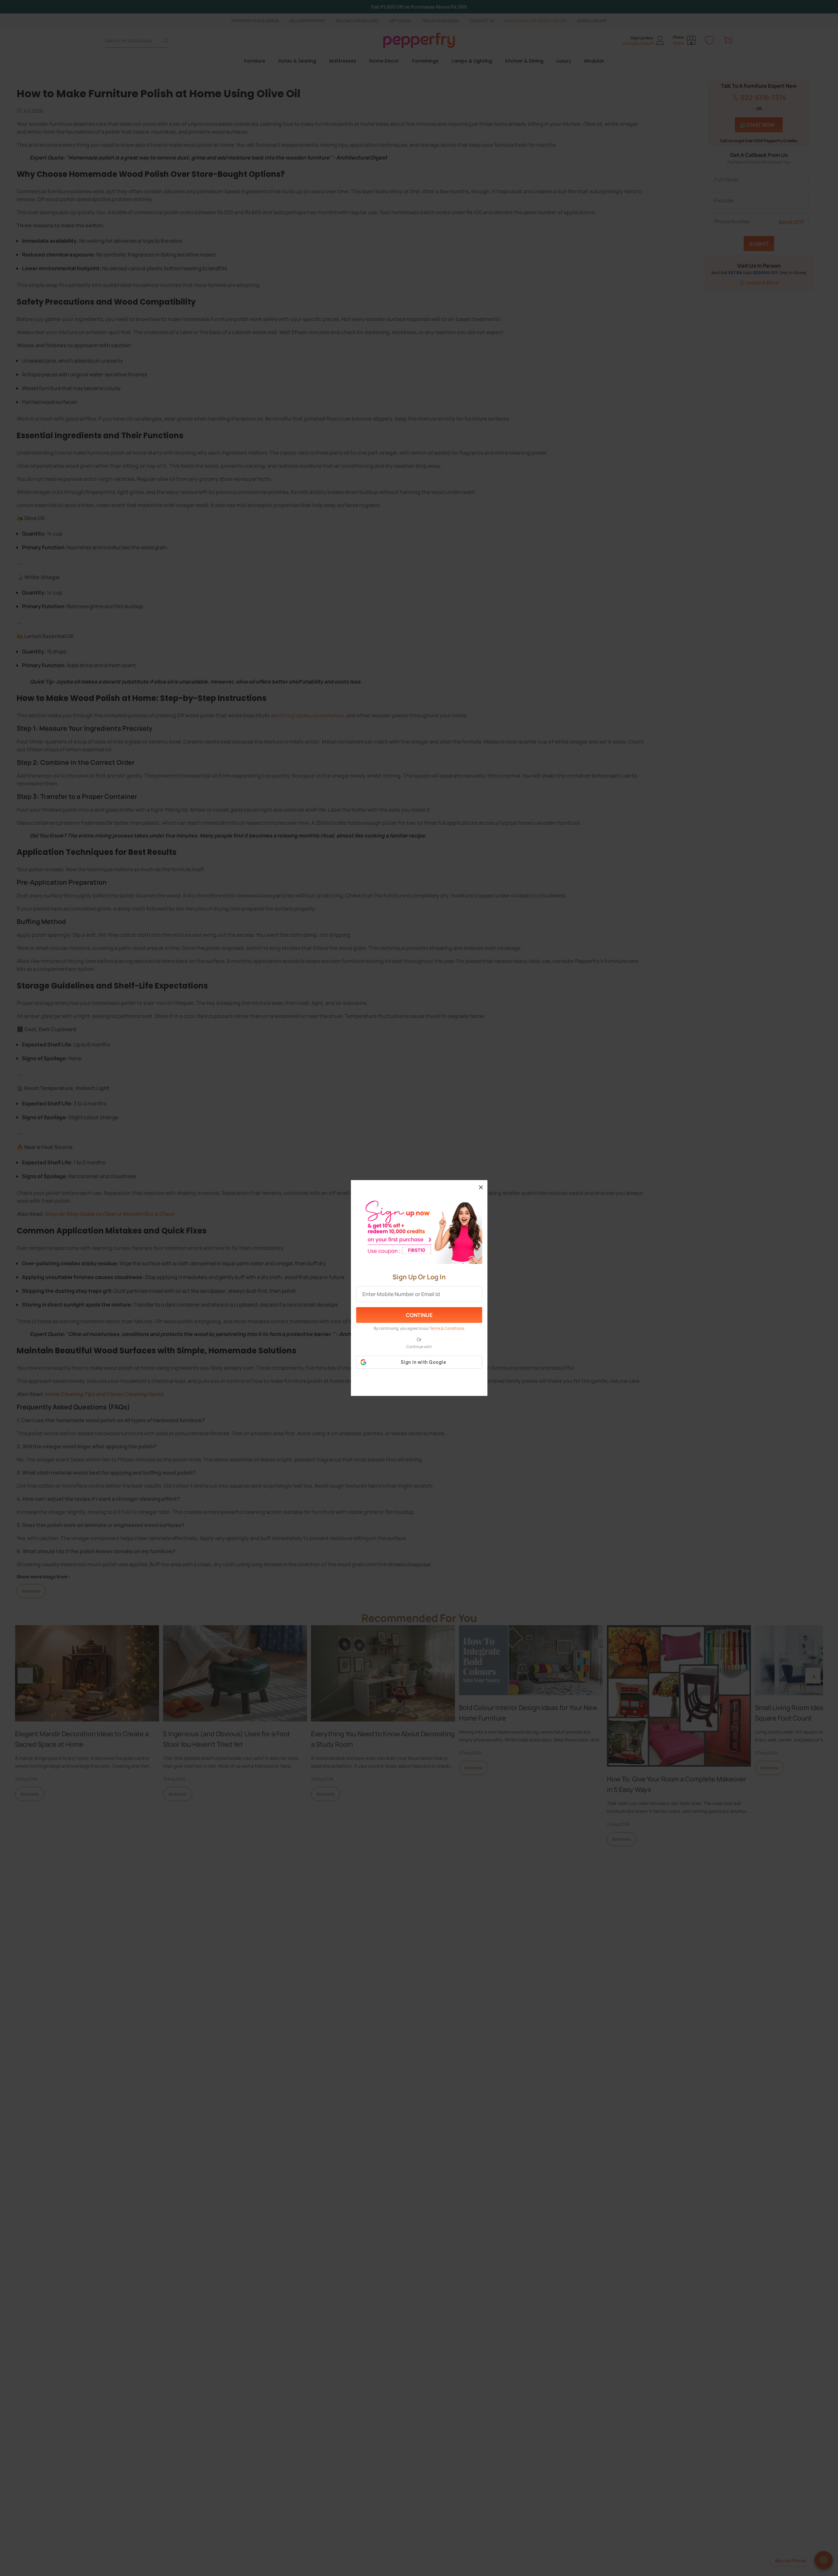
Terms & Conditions (447, 1328)
